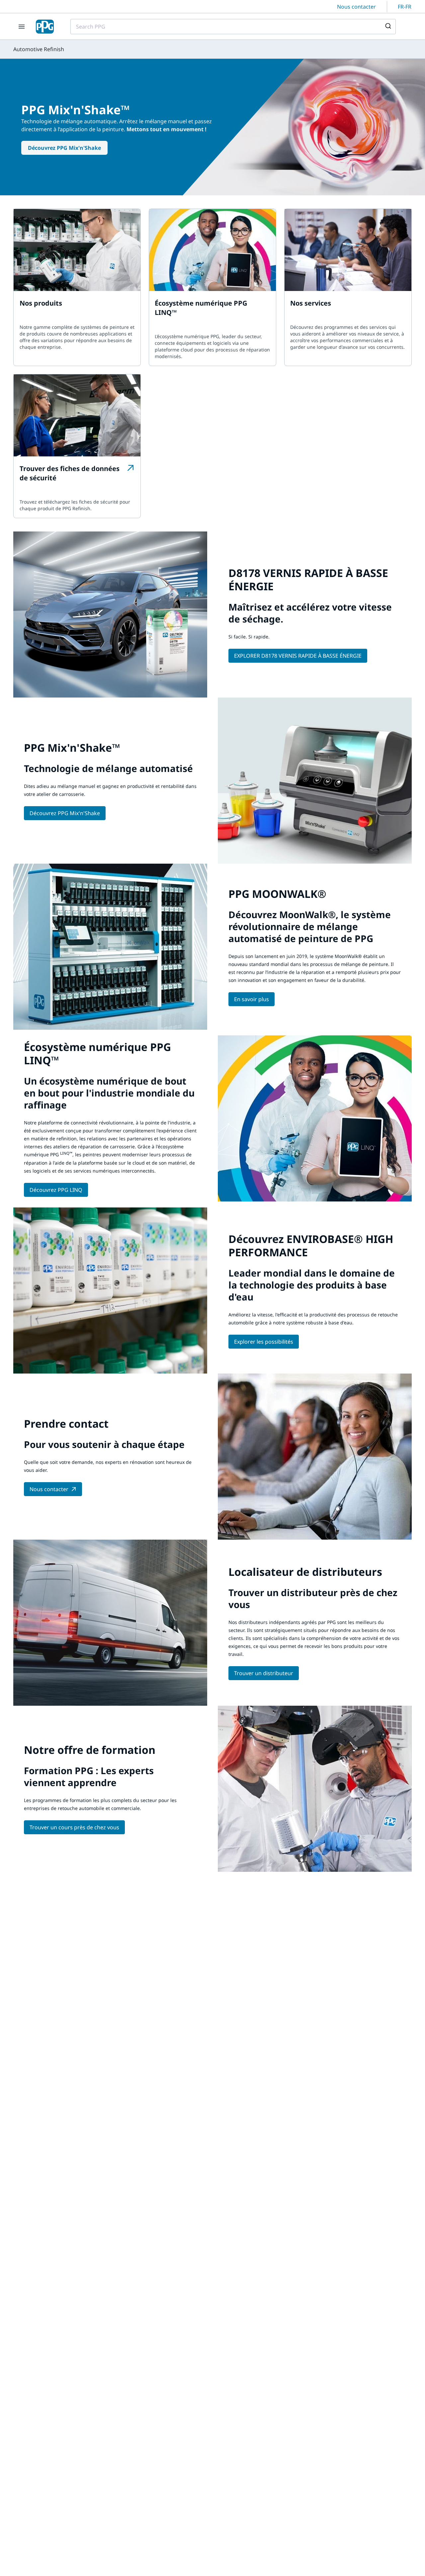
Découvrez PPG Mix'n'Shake (64, 148)
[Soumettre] (388, 27)
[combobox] (233, 27)
